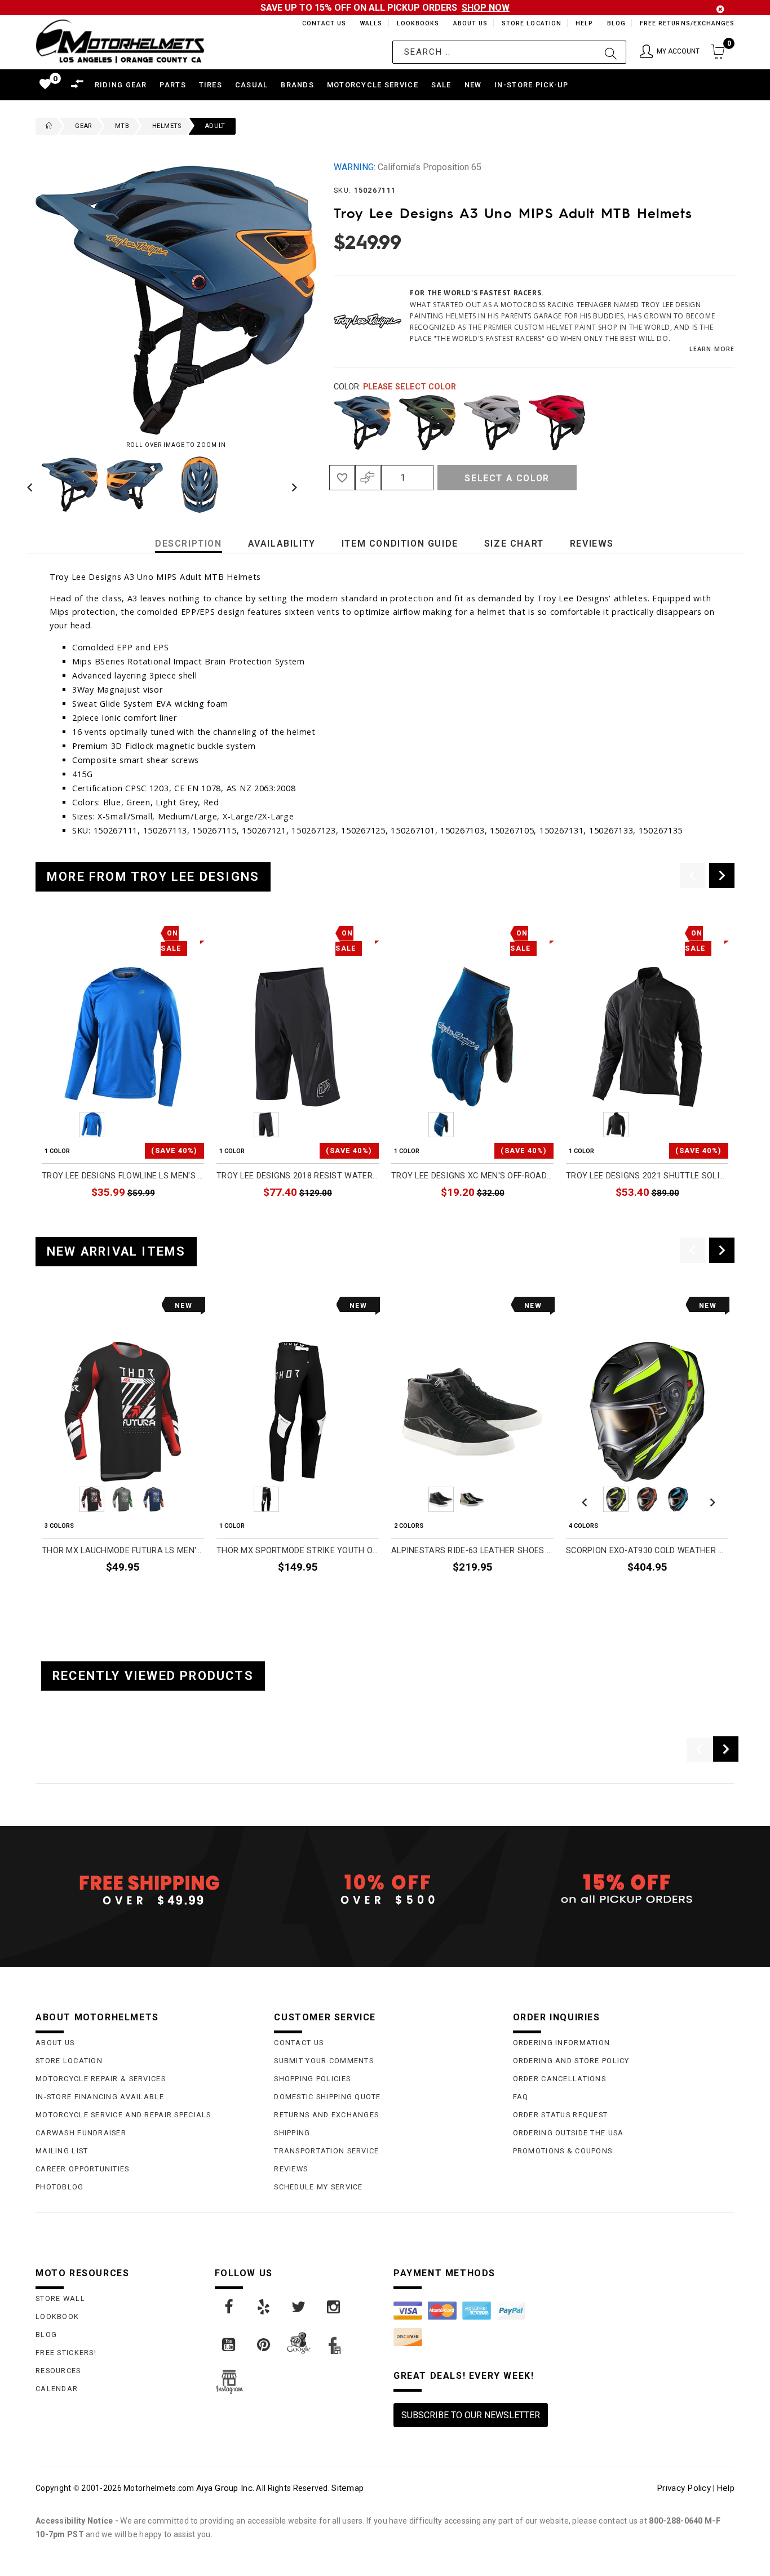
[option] (123, 1075)
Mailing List (62, 2151)
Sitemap (348, 2488)
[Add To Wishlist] (342, 478)
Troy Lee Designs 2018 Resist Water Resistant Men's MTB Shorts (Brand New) (298, 1176)
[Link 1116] (299, 2307)
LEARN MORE (712, 349)
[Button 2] (611, 52)
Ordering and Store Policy (571, 2061)
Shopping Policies (312, 2079)
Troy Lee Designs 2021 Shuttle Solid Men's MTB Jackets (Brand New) (647, 1176)
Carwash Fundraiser (81, 2133)
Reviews (291, 2169)
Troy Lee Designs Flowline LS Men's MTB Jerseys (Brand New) (123, 1176)
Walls (368, 23)
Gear (83, 126)
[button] (670, 52)
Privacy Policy (684, 2488)
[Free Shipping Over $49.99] (146, 1890)
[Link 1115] (264, 2307)
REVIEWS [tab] (592, 544)
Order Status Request (561, 2115)
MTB (122, 126)
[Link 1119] (264, 2345)
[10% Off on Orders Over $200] (385, 1890)
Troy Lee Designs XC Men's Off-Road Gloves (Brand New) (472, 1176)
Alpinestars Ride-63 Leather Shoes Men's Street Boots (472, 1551)
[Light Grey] (492, 423)
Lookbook (57, 2316)
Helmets (167, 126)
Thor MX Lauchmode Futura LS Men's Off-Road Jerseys (123, 1551)
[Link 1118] (229, 2345)
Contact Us (319, 23)
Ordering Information (562, 2043)
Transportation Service (326, 2151)
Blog (616, 23)
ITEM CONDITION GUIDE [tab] (400, 544)
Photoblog (60, 2187)
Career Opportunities (83, 2169)
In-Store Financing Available (100, 2097)
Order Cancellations (559, 2079)
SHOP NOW (486, 8)
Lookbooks (415, 23)
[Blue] (362, 423)
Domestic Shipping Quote (327, 2097)
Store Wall (60, 2298)
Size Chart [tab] (514, 544)
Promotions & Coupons (563, 2151)
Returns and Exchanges (326, 2115)
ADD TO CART (178, 1219)
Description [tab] (189, 544)
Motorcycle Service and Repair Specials (123, 2115)
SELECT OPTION (174, 1593)
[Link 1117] (334, 2307)
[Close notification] (720, 9)
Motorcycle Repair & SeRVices (101, 2079)
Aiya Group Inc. (225, 2488)
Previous (33, 485)
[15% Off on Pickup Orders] (624, 1890)
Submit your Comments (324, 2061)
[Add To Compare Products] (368, 478)
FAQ (521, 2097)
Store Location (531, 23)
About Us (468, 23)
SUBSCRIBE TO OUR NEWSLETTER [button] (471, 2415)
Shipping (292, 2133)
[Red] (557, 423)
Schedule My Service (318, 2187)
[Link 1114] (229, 2307)
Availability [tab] (282, 544)
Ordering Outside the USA (568, 2133)
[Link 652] (46, 126)
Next (291, 485)
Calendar (57, 2389)
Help (583, 23)
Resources (58, 2371)
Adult (215, 126)
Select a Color (507, 478)
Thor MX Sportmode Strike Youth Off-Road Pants (298, 1551)
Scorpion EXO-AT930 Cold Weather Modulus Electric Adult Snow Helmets (647, 1551)
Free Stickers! (66, 2353)
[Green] (427, 423)
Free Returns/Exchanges (687, 23)
